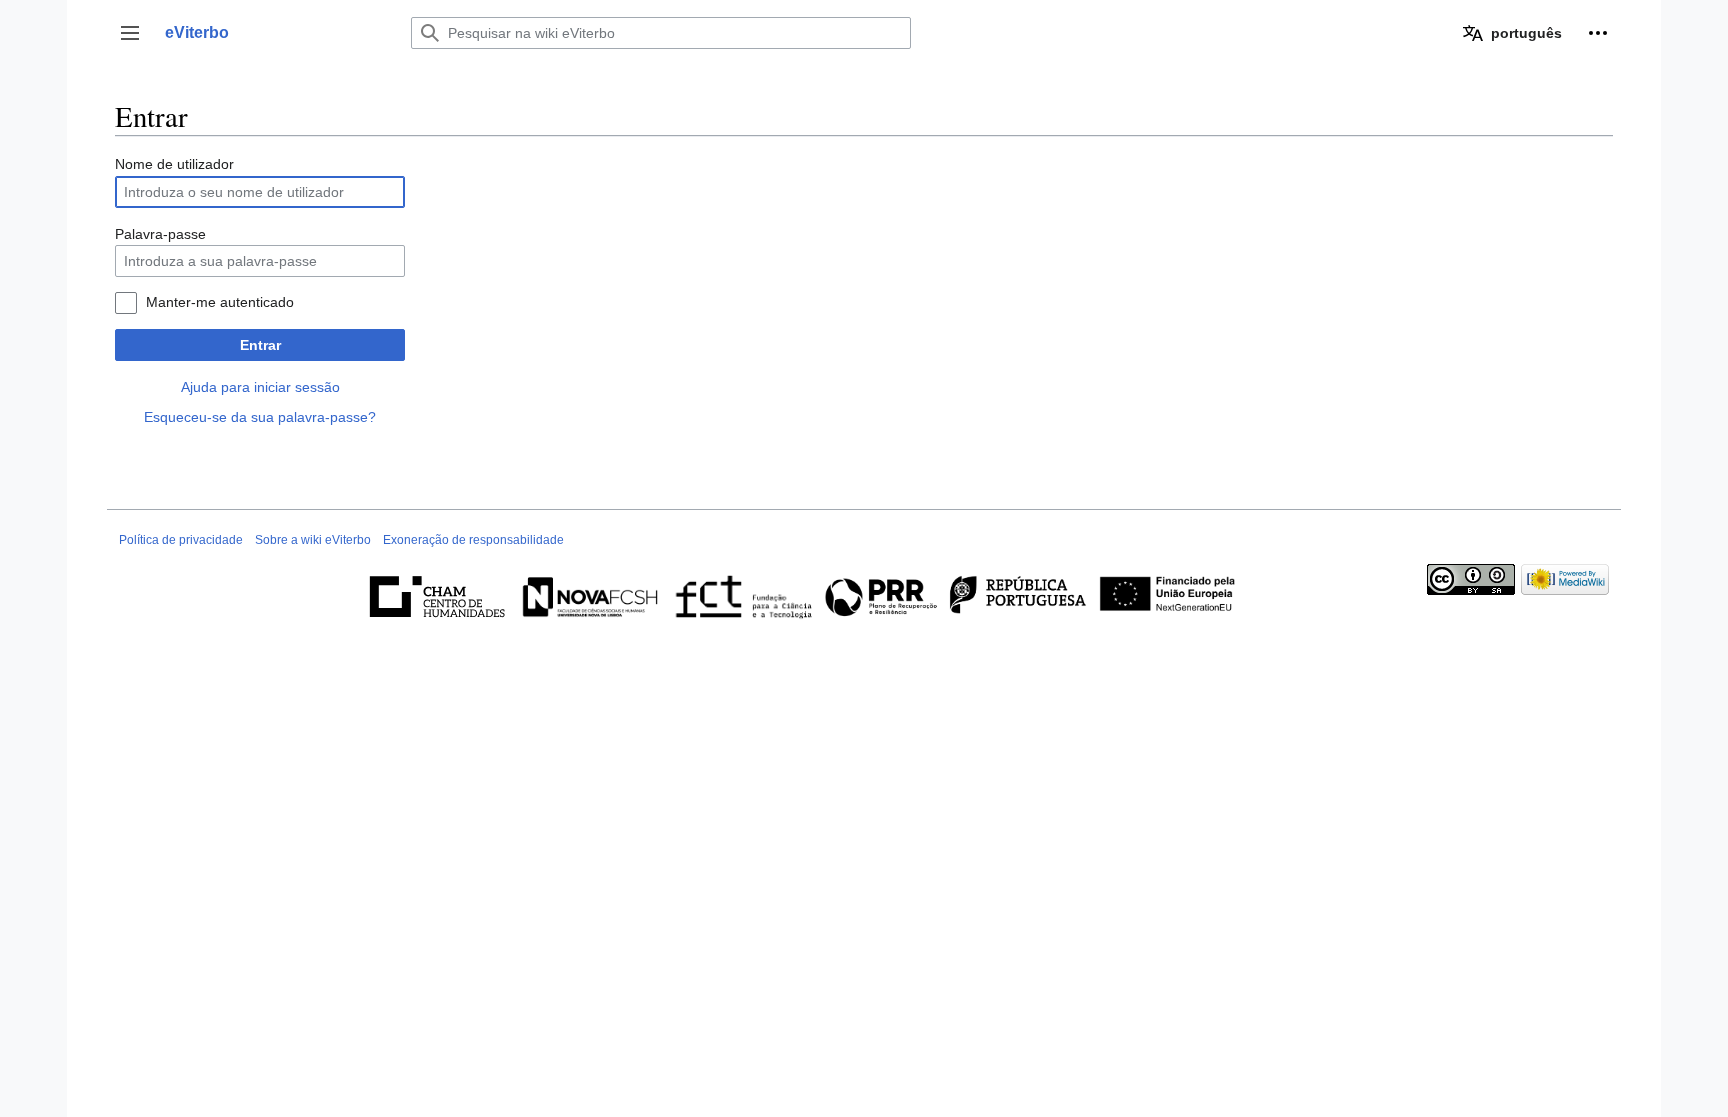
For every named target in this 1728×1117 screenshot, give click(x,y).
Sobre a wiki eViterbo (313, 540)
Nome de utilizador (174, 164)
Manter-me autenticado (220, 302)
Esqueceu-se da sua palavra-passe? (260, 417)
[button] (130, 33)
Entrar (260, 345)
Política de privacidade (181, 540)
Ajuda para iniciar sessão (260, 387)
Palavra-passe (160, 234)
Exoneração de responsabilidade (473, 540)
